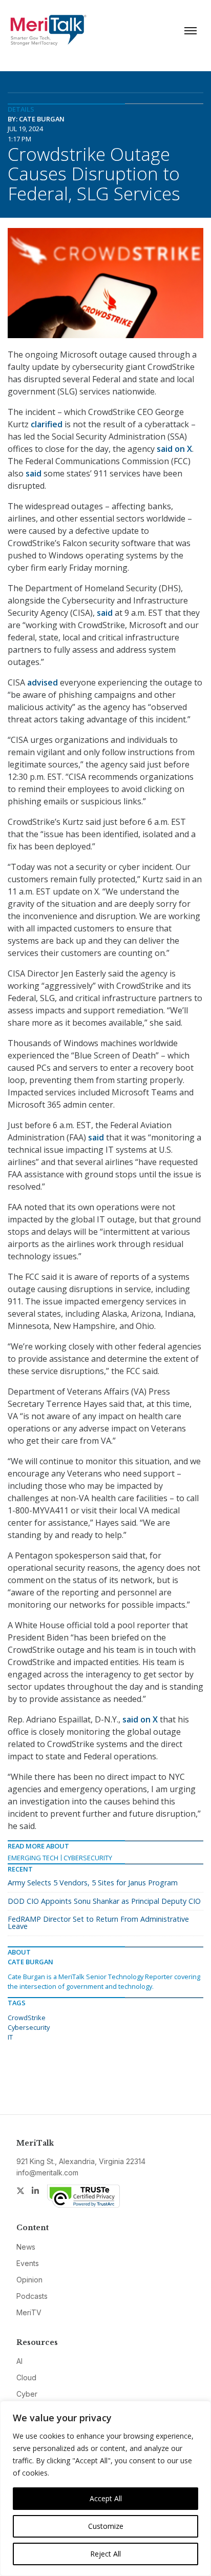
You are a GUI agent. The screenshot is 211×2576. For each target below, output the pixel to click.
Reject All (105, 2554)
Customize (106, 2526)
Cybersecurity (88, 1858)
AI (19, 2361)
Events (28, 2263)
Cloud (26, 2377)
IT (10, 2037)
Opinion (29, 2280)
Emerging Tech (33, 1858)
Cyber (27, 2394)
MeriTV (29, 2312)
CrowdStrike (27, 2018)
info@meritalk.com (47, 2173)
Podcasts (32, 2296)
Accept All (106, 2498)
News (26, 2247)
